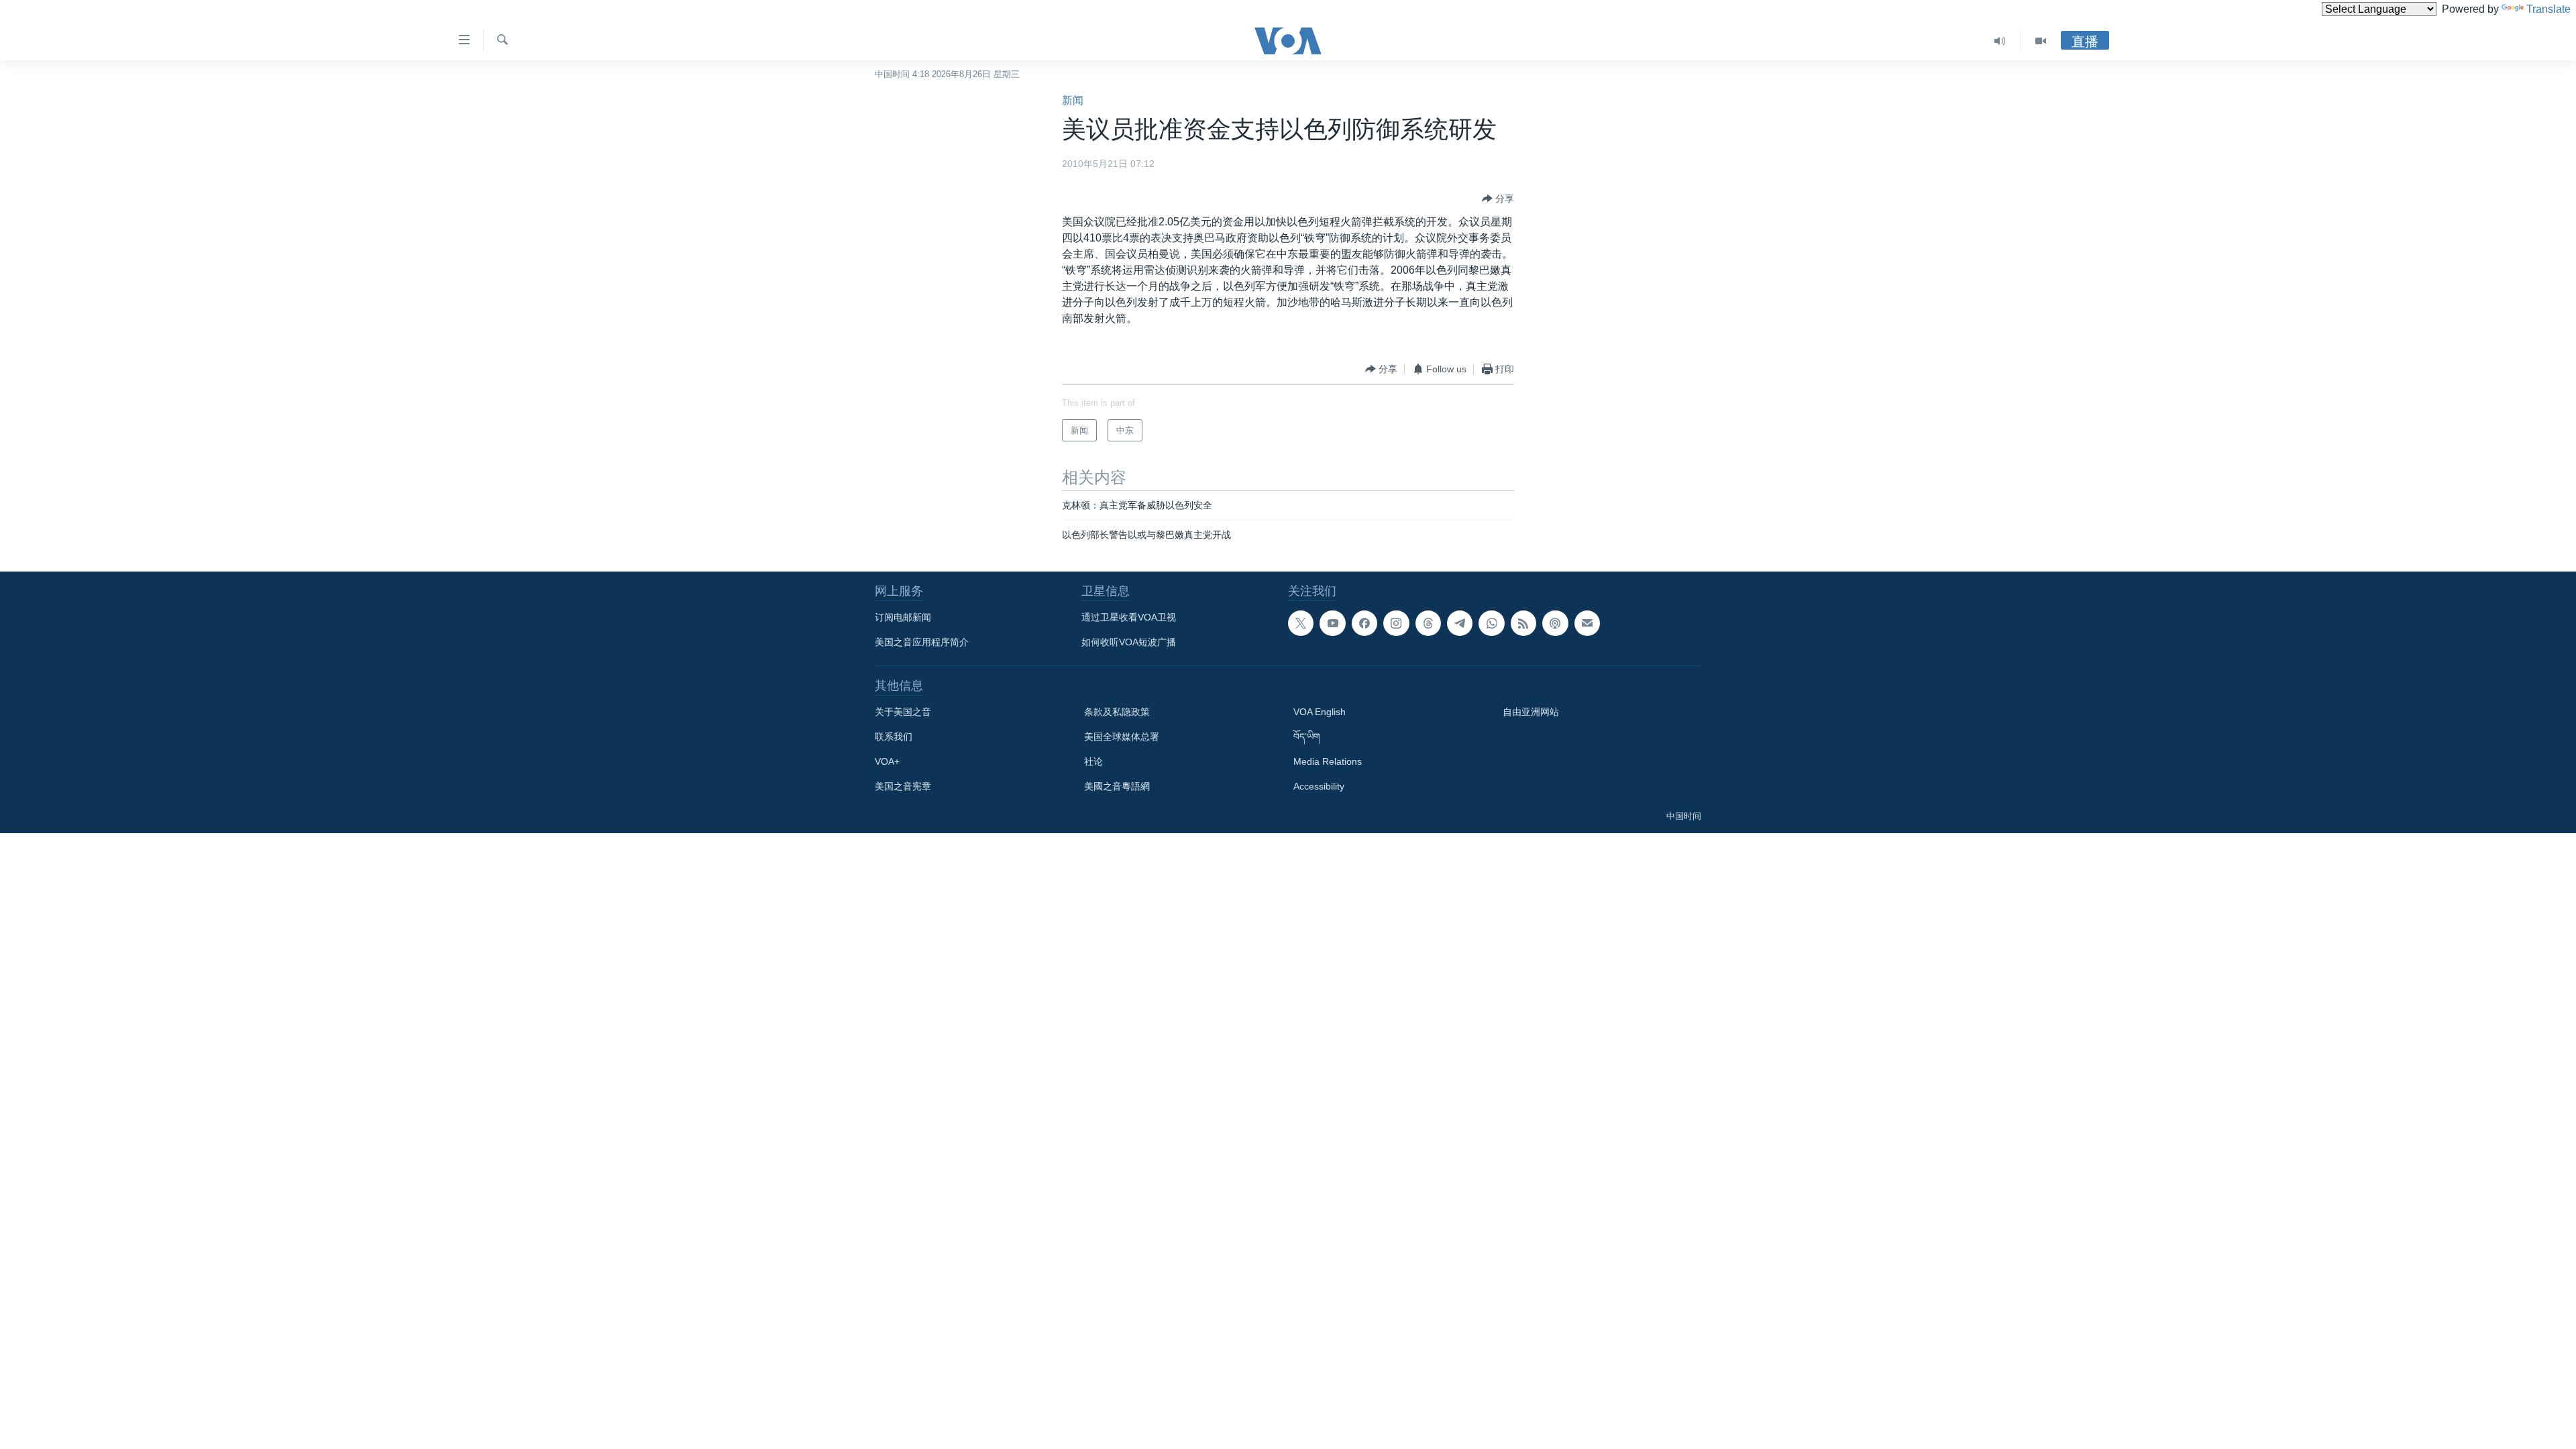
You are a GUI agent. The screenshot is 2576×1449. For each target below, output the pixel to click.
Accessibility (1319, 786)
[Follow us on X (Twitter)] (1301, 623)
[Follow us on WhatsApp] (1491, 623)
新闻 (1073, 100)
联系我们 (894, 737)
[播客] (1555, 623)
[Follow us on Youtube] (1332, 623)
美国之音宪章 (903, 786)
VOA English (1320, 712)
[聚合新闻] (1523, 623)
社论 (1093, 761)
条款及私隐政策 (1117, 712)
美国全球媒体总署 (1122, 737)
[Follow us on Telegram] (1460, 623)
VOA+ (887, 761)
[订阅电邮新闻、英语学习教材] (1587, 623)
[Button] (1498, 199)
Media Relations (1328, 761)
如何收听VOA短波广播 (1129, 642)
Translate (2548, 9)
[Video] (2041, 41)
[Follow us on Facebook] (1364, 623)
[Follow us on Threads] (1428, 623)
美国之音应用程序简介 (922, 642)
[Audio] (2000, 41)
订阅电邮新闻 (903, 617)
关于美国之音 (903, 712)
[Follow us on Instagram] (1396, 623)
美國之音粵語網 (1117, 786)
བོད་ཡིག (1307, 737)
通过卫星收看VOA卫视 (1129, 617)
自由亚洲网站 (1531, 712)
